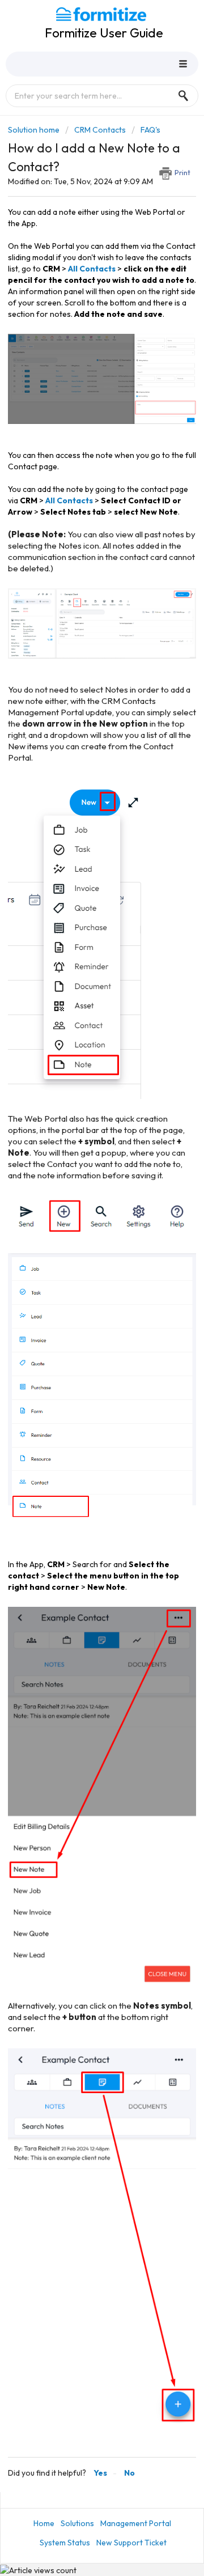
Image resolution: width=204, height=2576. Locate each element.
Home (44, 2523)
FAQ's (150, 130)
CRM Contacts (100, 130)
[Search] (186, 96)
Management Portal (136, 2523)
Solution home (35, 130)
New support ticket (131, 2543)
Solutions (77, 2523)
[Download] (81, 1319)
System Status (65, 2543)
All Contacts (92, 269)
